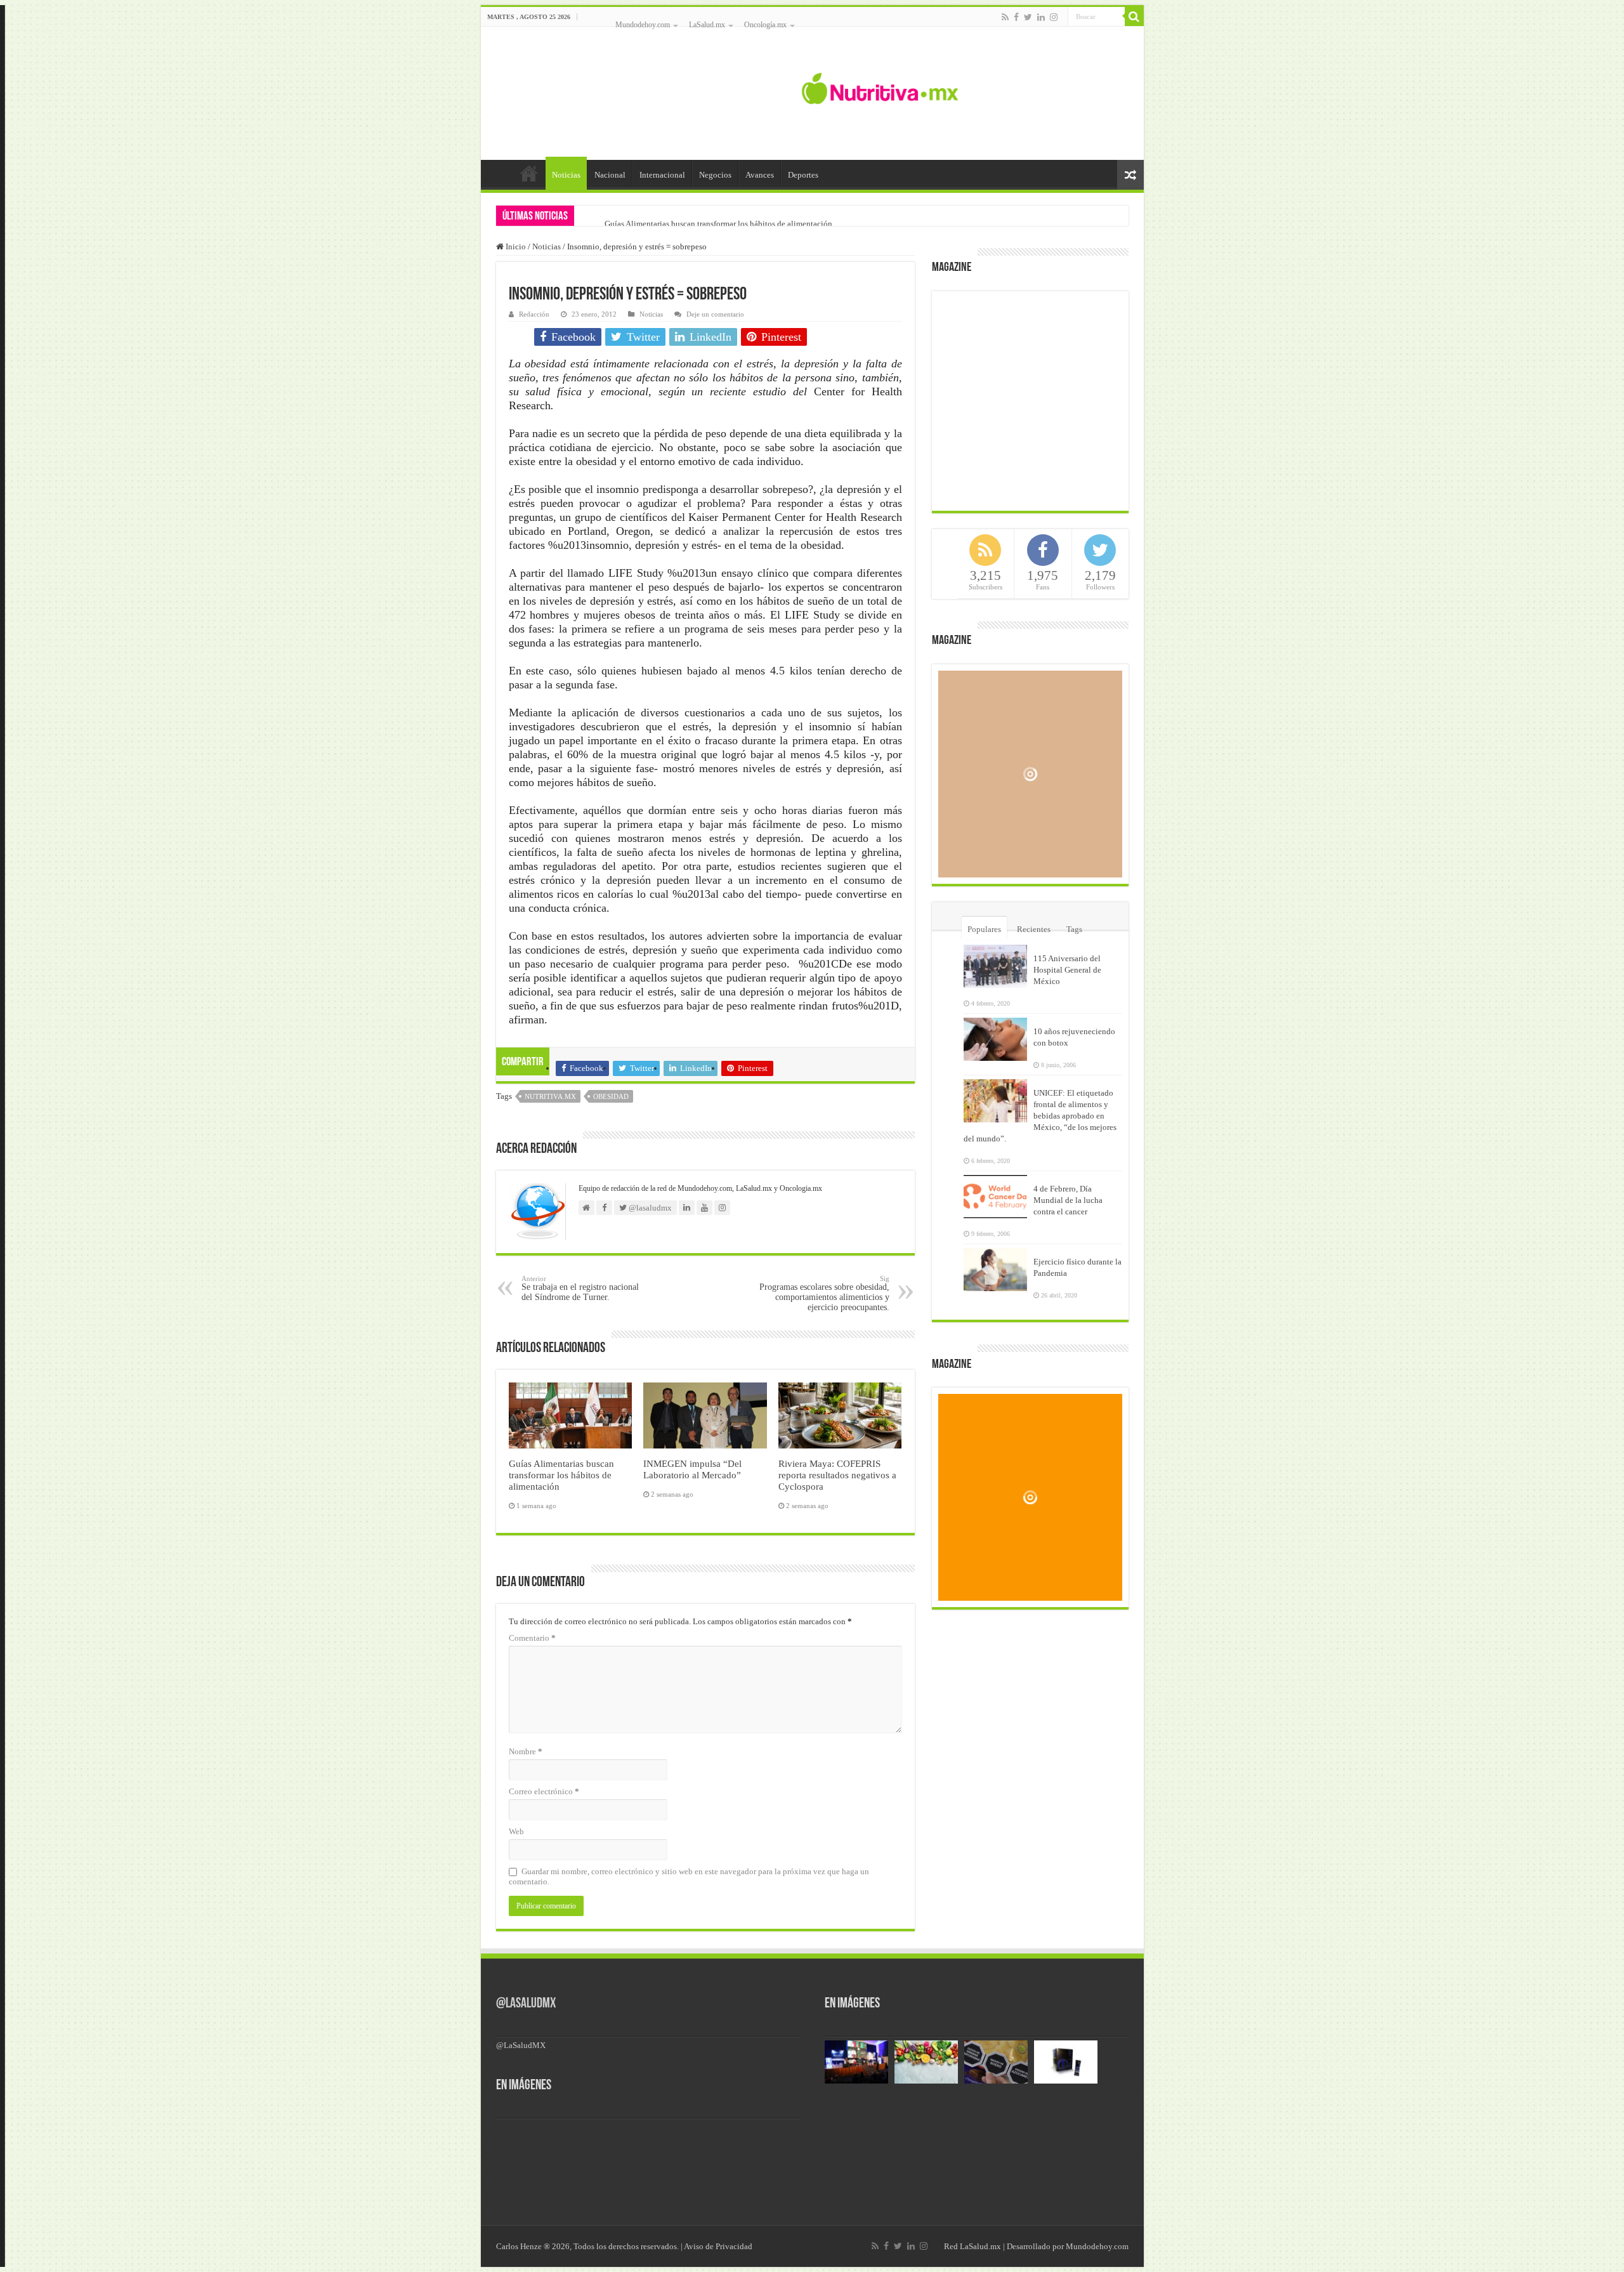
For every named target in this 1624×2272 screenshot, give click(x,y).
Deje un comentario (715, 314)
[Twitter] (1028, 17)
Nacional (610, 175)
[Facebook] (1016, 17)
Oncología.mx (765, 25)
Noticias (566, 175)
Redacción (534, 314)
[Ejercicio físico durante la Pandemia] (995, 1270)
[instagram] (1054, 17)
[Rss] (1005, 17)
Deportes (803, 175)
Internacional (662, 175)
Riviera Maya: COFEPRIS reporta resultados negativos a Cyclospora (837, 1475)
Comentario (532, 1638)
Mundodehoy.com (643, 25)
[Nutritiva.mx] (880, 87)
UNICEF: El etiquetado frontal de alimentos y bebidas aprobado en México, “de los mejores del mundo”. (1040, 1116)
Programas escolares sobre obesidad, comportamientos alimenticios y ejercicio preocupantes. (824, 1293)
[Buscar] (1134, 16)
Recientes (1034, 929)
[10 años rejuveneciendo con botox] (995, 1039)
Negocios (715, 175)
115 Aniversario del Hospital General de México (1067, 970)
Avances (760, 175)
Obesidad (611, 1096)
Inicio (529, 173)
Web (516, 1831)
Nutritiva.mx (550, 1096)
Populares (984, 929)
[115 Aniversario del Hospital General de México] (995, 966)
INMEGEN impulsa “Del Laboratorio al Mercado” (692, 1469)
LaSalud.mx (707, 25)
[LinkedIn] (1041, 17)
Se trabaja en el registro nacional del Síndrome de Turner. (580, 1288)
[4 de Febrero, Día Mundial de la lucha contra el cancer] (995, 1197)
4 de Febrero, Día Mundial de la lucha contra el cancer (1068, 1200)
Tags (1074, 929)
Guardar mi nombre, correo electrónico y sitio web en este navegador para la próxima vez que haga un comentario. (689, 1876)
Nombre (526, 1751)
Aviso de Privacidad (718, 2246)
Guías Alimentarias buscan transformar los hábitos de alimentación (718, 224)
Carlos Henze (519, 2246)
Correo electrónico (544, 1791)
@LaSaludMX (526, 2004)
